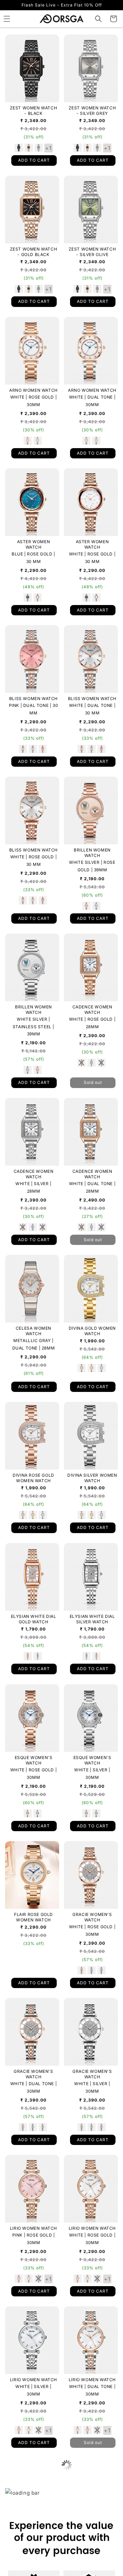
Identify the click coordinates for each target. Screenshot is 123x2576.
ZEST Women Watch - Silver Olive (92, 252)
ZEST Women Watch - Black (34, 111)
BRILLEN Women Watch (92, 853)
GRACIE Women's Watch (92, 1917)
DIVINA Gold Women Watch (92, 1331)
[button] (98, 19)
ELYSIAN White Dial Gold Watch (34, 1619)
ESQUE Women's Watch (34, 1760)
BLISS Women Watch (33, 699)
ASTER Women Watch (34, 544)
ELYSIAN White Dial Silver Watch (92, 1619)
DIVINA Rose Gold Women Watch (33, 1478)
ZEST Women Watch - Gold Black (34, 252)
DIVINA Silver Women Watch (92, 1478)
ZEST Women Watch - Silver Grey (92, 111)
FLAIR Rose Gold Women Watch (33, 1917)
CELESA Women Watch (33, 1331)
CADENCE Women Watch (92, 1010)
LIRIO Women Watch (33, 2228)
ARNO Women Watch (33, 390)
